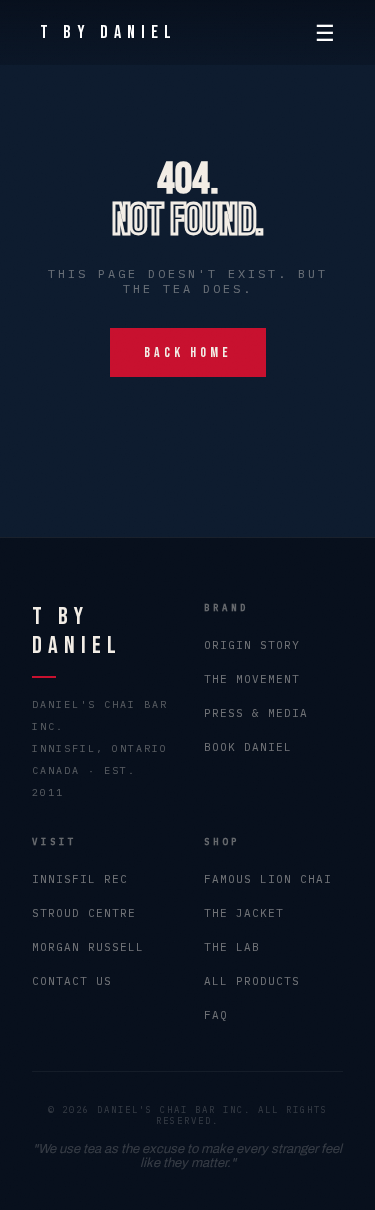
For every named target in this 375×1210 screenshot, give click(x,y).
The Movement (252, 679)
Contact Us (72, 981)
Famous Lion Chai (268, 879)
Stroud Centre (84, 913)
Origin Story (252, 645)
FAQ (216, 1015)
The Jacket (244, 913)
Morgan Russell (88, 947)
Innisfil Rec (80, 879)
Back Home (188, 352)
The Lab (232, 947)
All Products (252, 981)
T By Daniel (108, 32)
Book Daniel (248, 747)
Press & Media (256, 713)
